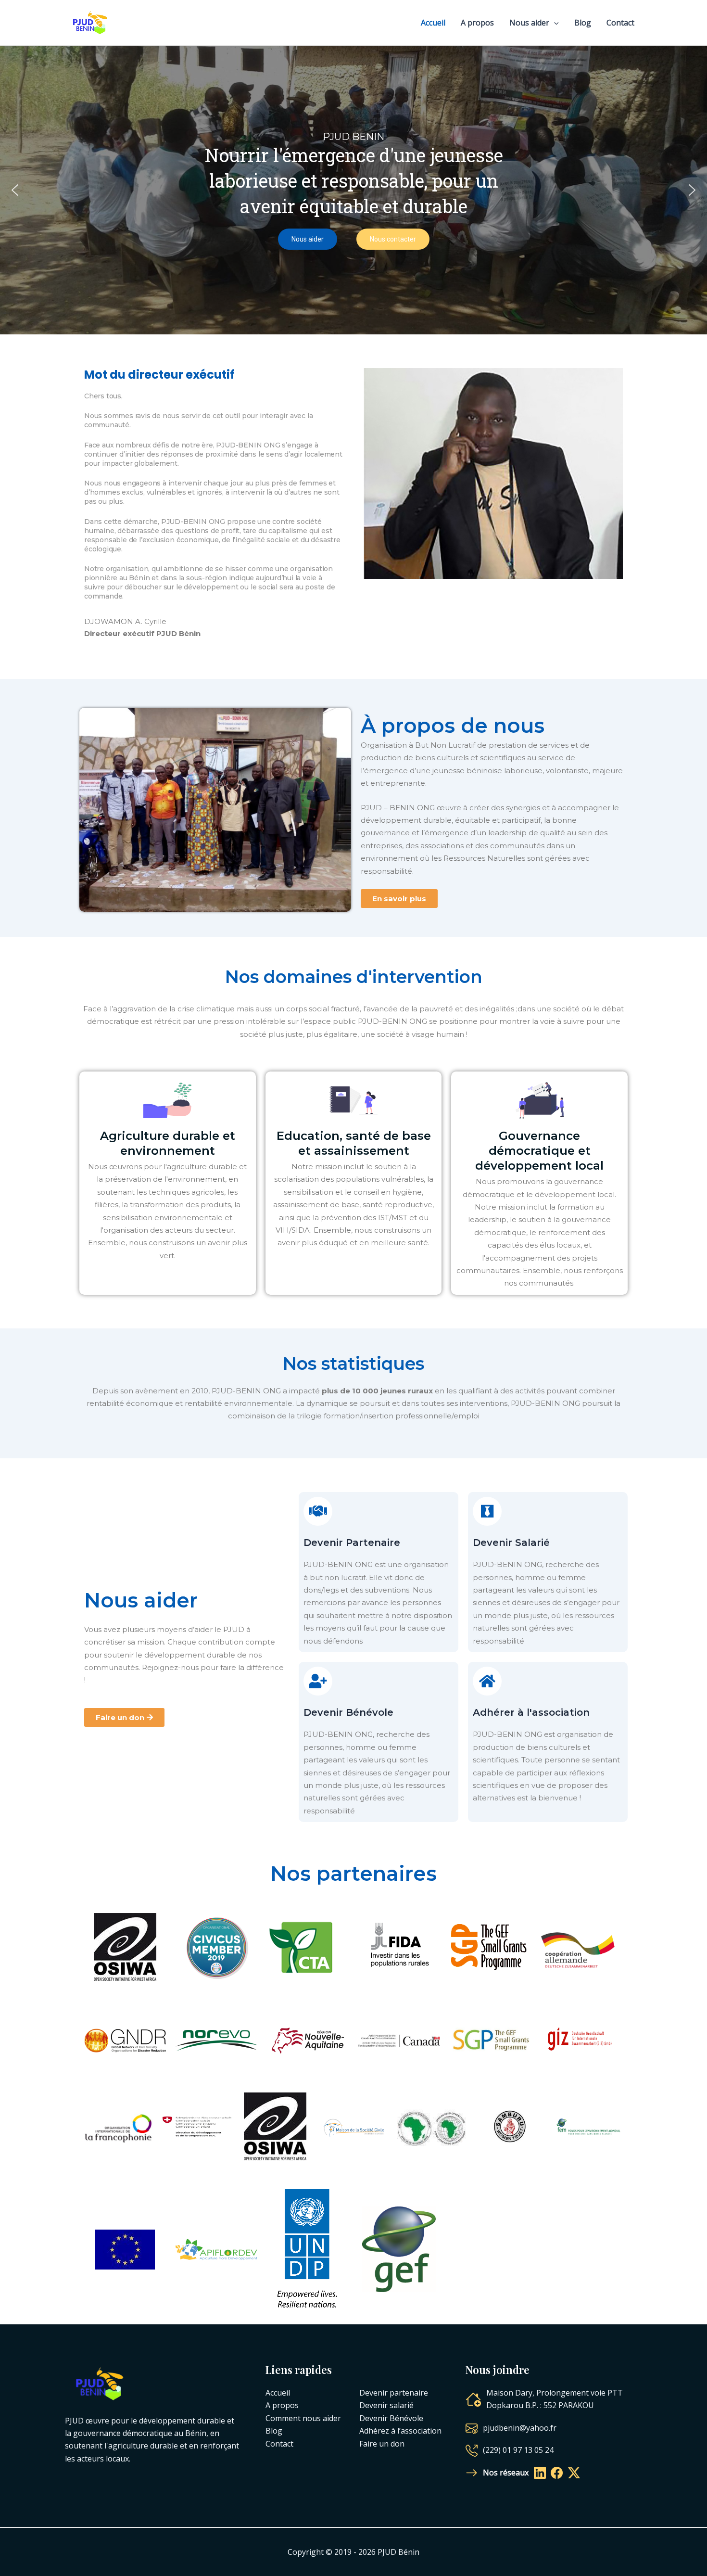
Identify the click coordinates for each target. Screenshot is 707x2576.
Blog (583, 23)
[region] (353, 190)
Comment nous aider (303, 2418)
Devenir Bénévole (348, 1712)
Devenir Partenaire (352, 1543)
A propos (477, 23)
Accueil (433, 23)
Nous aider (529, 23)
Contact (620, 23)
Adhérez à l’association (400, 2431)
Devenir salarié (386, 2405)
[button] (15, 190)
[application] (554, 23)
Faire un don (382, 2444)
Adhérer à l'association (531, 1712)
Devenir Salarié (511, 1543)
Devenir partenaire (394, 2393)
